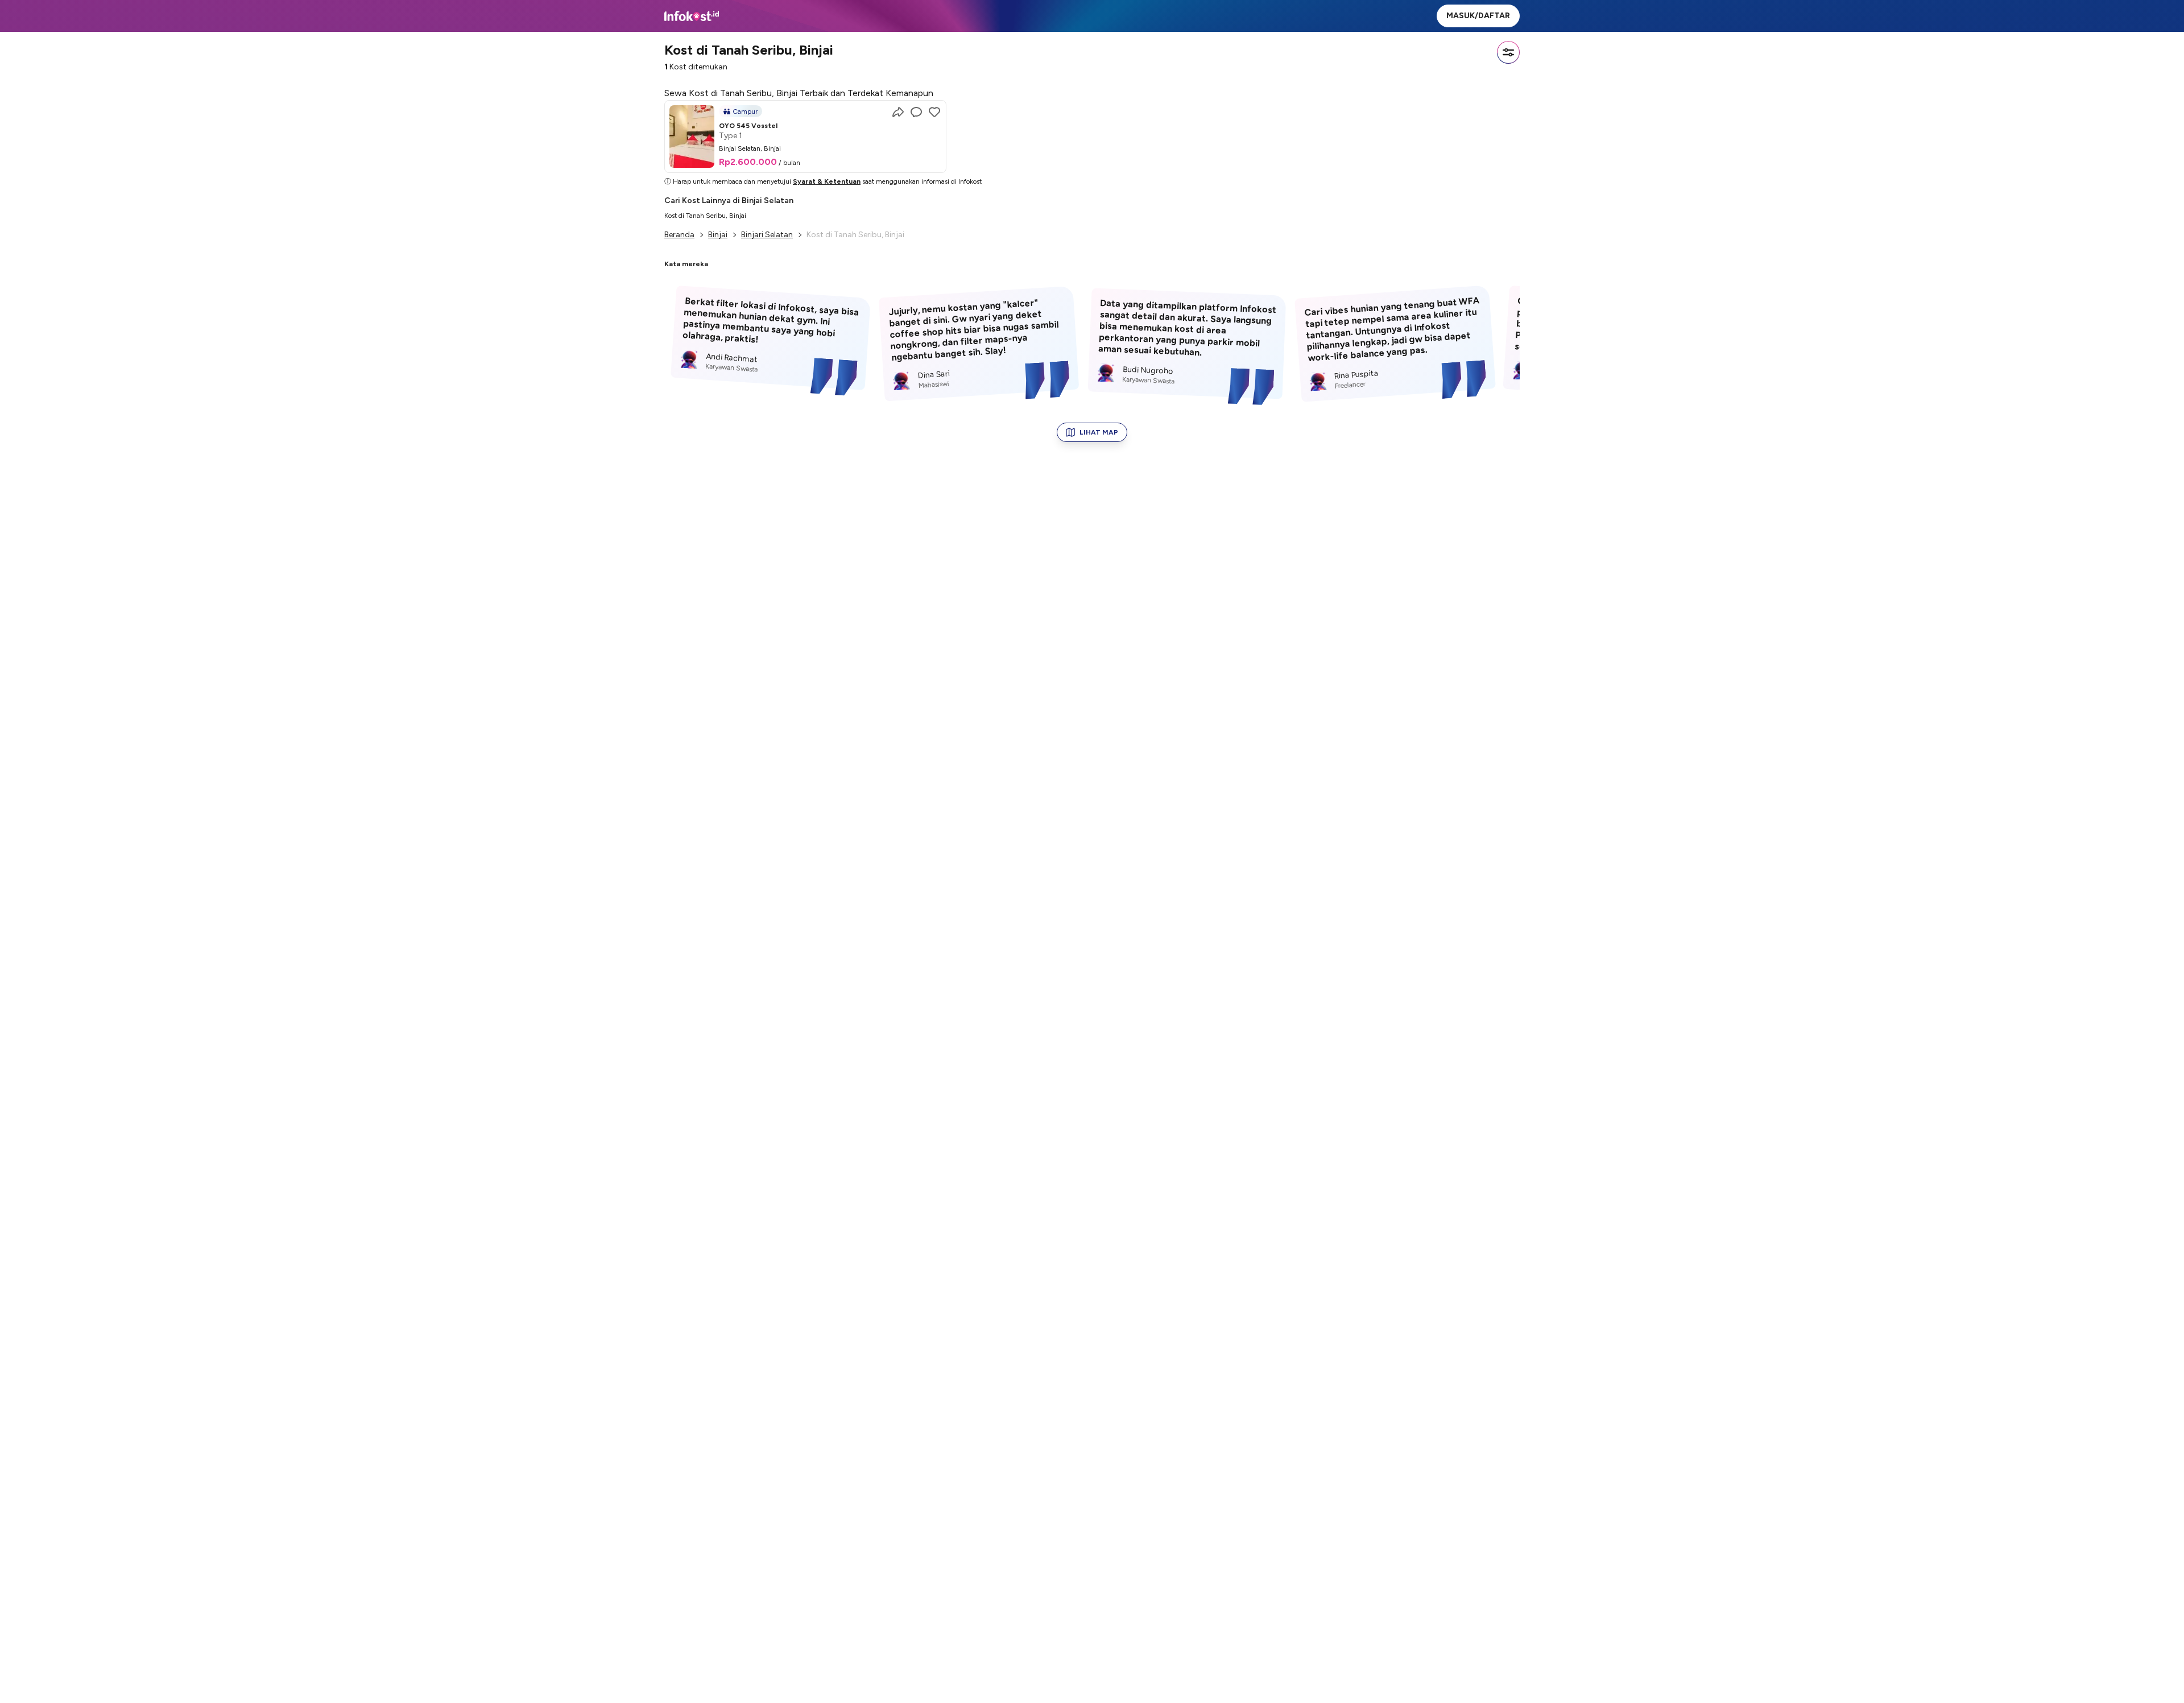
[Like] (934, 112)
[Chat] (916, 112)
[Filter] (1508, 52)
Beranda (679, 235)
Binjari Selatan (767, 235)
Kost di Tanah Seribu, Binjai (705, 216)
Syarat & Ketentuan (827, 181)
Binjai (718, 235)
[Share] (898, 112)
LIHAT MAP (1099, 432)
